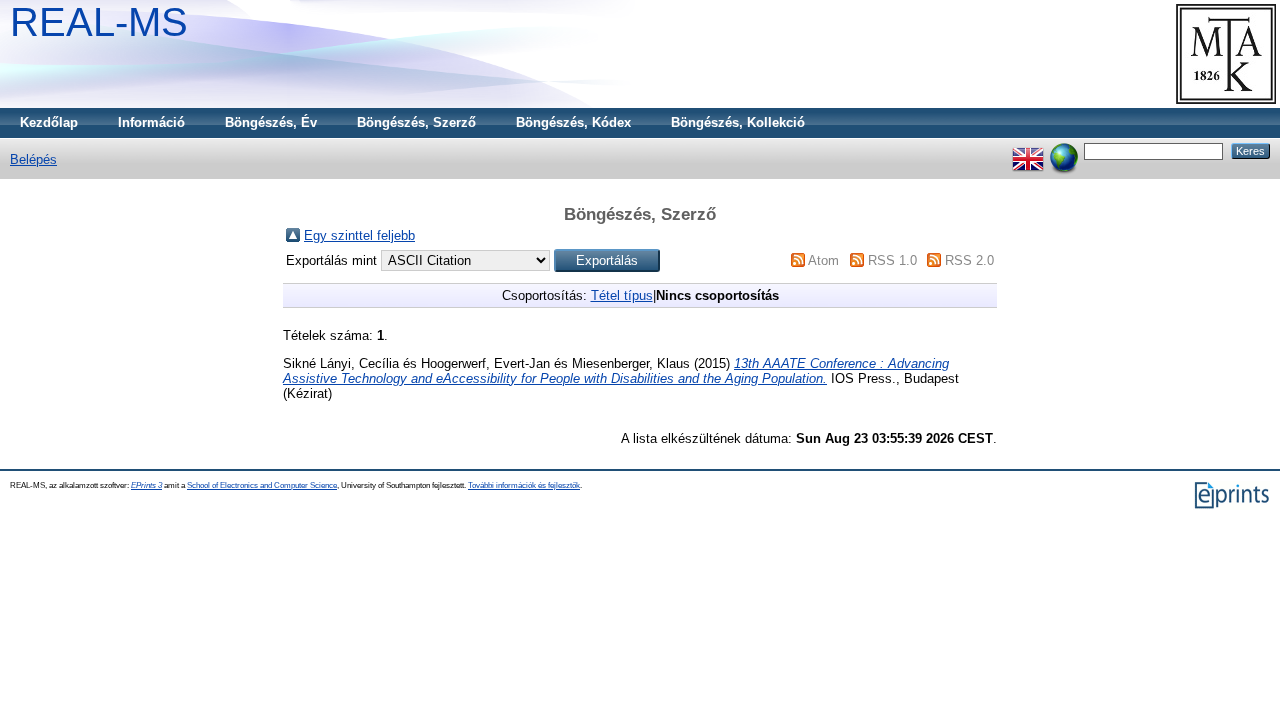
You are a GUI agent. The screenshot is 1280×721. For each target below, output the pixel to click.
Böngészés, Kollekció (738, 122)
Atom (823, 260)
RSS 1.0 (892, 260)
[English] (1028, 150)
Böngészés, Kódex (573, 122)
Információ (151, 122)
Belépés (33, 159)
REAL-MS (99, 22)
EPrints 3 (146, 485)
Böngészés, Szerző (416, 122)
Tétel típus (622, 295)
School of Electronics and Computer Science (262, 485)
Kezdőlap (49, 122)
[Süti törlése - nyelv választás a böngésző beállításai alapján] (1064, 150)
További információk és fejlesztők (524, 485)
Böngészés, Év (271, 122)
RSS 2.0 (969, 260)
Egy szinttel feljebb (359, 235)
